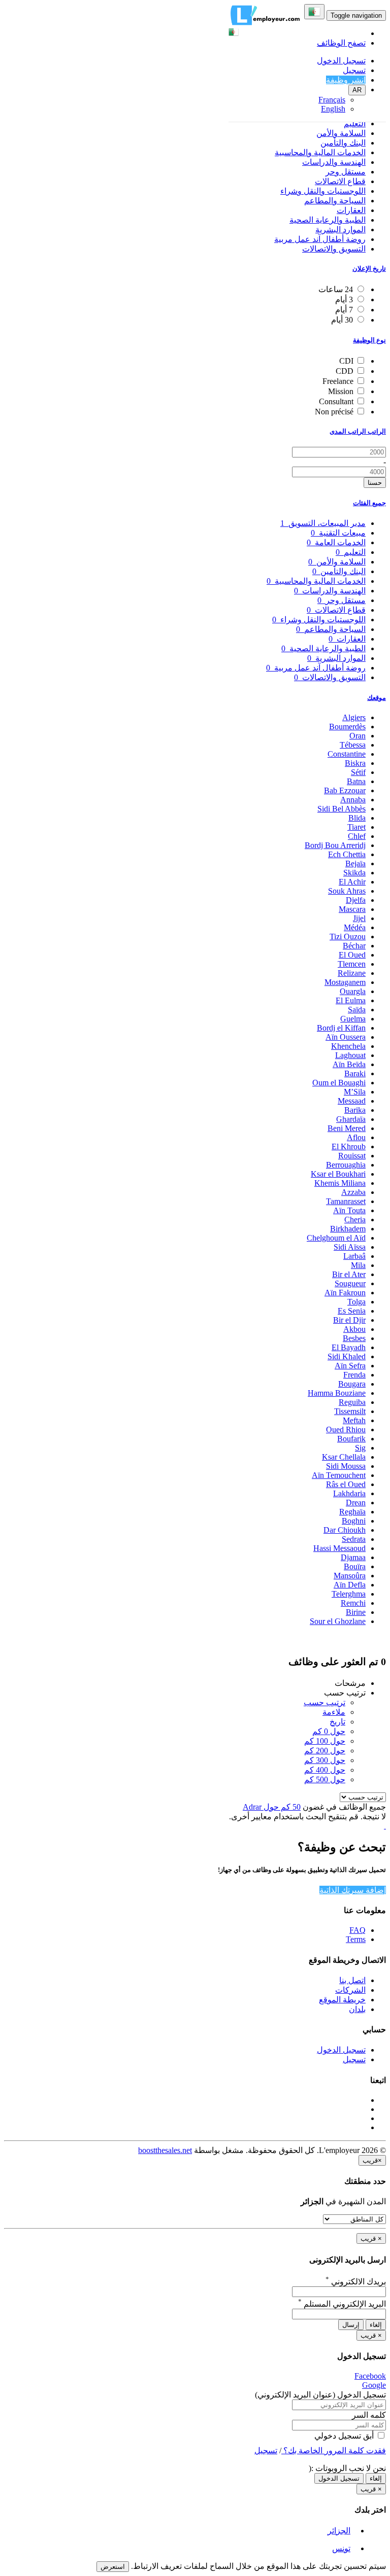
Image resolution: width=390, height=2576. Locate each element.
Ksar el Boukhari (338, 1174)
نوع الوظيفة (369, 340)
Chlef (357, 836)
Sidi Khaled (347, 1356)
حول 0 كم (329, 1731)
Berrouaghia (346, 1165)
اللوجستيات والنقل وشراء (323, 191)
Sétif (358, 772)
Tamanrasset (346, 1201)
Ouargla (353, 991)
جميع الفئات (369, 503)
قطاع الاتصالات (340, 181)
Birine (356, 1612)
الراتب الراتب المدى (358, 431)
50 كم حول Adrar (272, 1807)
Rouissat (352, 1156)
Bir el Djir (349, 1320)
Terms (356, 1939)
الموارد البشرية (340, 230)
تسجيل (354, 70)
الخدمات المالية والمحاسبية (320, 152)
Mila (358, 1265)
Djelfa (356, 900)
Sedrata (354, 1539)
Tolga (356, 1302)
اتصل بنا (352, 1980)
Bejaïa (355, 863)
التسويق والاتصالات (334, 249)
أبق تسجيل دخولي (345, 2436)
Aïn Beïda (349, 1064)
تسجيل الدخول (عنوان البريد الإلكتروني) (320, 2395)
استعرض (113, 2567)
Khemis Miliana (340, 1183)
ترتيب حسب (324, 1702)
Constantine (347, 754)
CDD (345, 371)
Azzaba (353, 1192)
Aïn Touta (349, 1210)
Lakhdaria (349, 1493)
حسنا (375, 483)
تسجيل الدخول (341, 61)
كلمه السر (369, 2415)
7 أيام (344, 310)
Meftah (354, 1420)
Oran (357, 736)
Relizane (352, 973)
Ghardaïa (351, 1119)
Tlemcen (352, 964)
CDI (346, 361)
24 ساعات (336, 289)
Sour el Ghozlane (338, 1621)
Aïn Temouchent (339, 1475)
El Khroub (349, 1146)
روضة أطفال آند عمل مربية (320, 239)
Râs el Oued (346, 1484)
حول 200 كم (325, 1751)
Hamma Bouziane (337, 1393)
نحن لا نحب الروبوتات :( (347, 2468)
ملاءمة (334, 1712)
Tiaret (356, 827)
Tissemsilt (350, 1411)
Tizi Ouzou (348, 937)
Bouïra (355, 1566)
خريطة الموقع (342, 2000)
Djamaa (353, 1557)
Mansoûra (350, 1576)
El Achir (352, 882)
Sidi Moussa (346, 1466)
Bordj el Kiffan (341, 1028)
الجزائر (339, 2531)
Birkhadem (348, 1229)
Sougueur (350, 1283)
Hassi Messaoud (339, 1548)
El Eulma (351, 1000)
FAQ (357, 1930)
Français (332, 100)
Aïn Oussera (346, 1037)
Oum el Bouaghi (339, 1083)
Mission (341, 391)
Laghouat (350, 1055)
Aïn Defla (350, 1585)
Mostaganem (345, 982)
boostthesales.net (165, 2150)
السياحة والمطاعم (335, 201)
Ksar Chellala (344, 1457)
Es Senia (352, 1311)
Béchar (354, 946)
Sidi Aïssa (350, 1247)
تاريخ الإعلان (369, 269)
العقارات (351, 210)
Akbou (354, 1329)
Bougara (352, 1384)
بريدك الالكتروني (356, 2282)
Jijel (359, 918)
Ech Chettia (347, 854)
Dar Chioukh (345, 1530)
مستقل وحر (346, 172)
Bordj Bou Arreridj (335, 845)
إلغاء (376, 2325)
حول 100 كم (325, 1741)
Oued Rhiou (346, 1430)
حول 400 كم (325, 1770)
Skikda (354, 873)
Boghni (354, 1521)
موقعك (377, 698)
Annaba (353, 800)
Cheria (355, 1220)
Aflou (356, 1137)
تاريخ (337, 1722)
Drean (356, 1503)
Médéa (355, 927)
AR (357, 90)
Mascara (352, 909)
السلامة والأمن (341, 133)
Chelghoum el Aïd (336, 1238)
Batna (356, 781)
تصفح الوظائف (341, 43)
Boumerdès (347, 727)
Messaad (352, 1101)
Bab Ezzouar (345, 790)
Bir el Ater (349, 1274)
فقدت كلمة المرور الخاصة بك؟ (334, 2450)
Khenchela (348, 1046)
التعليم (355, 123)
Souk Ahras (347, 891)
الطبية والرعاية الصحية (328, 220)
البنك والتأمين (343, 143)
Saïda (357, 1010)
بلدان (357, 2009)
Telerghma (349, 1594)
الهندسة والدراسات (334, 162)
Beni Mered (347, 1128)
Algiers (354, 717)
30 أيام (342, 320)
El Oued (352, 955)
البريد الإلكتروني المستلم (342, 2304)
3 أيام (344, 299)
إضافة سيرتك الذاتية (353, 1890)
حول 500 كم (325, 1779)
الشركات (350, 1990)
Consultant (336, 401)
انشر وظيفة (346, 80)
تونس (341, 2548)
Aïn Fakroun (345, 1293)
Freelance (338, 381)
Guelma (353, 1019)
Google (374, 2385)
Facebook (370, 2376)
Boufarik (351, 1439)
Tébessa (353, 745)
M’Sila (355, 1092)
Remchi (353, 1603)
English (333, 109)
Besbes (354, 1338)
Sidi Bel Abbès (342, 809)
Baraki (355, 1073)
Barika (355, 1110)
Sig (360, 1448)
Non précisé (334, 412)
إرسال (351, 2325)
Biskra (355, 763)
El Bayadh (349, 1347)
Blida (357, 818)
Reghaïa (352, 1512)
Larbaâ (354, 1256)
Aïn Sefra (350, 1366)
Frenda (354, 1375)
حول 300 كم (325, 1760)
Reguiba (352, 1402)
